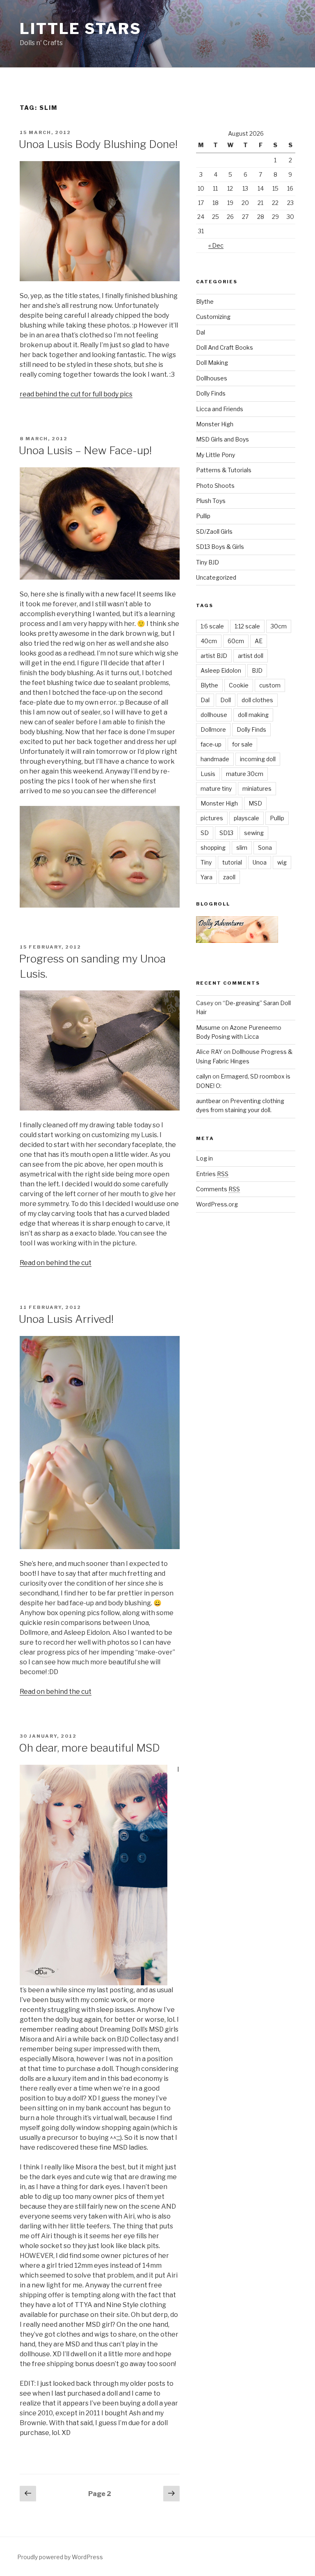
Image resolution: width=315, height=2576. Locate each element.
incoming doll (258, 759)
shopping (213, 848)
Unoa (260, 862)
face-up (211, 744)
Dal (201, 332)
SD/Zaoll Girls (214, 531)
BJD (257, 670)
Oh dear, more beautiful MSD (89, 1748)
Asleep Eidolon (221, 670)
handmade (215, 759)
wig (282, 862)
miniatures (257, 789)
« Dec (216, 245)
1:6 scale (212, 626)
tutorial (232, 862)
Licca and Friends (220, 409)
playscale (247, 818)
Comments (218, 1189)
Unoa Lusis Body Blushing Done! (98, 144)
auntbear (208, 1101)
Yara (207, 877)
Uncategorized (216, 577)
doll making (253, 715)
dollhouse (214, 715)
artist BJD (214, 656)
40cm (209, 641)
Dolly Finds (211, 393)
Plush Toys (211, 501)
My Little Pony (216, 455)
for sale (242, 744)
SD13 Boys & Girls (220, 547)
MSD (255, 803)
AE (259, 641)
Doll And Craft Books (225, 347)
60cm (236, 641)
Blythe (205, 302)
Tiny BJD (208, 562)
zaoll (229, 877)
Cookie (239, 685)
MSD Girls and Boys (223, 439)
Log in (204, 1158)
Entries (212, 1174)
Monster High (215, 424)
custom (270, 685)
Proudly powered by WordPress (60, 2557)
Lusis (208, 774)
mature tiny (216, 789)
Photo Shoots (215, 486)
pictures (212, 818)
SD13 (226, 833)
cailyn (204, 1076)
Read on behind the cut (56, 1263)
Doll (226, 700)
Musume (208, 1027)
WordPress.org (217, 1204)
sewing (254, 833)
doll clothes (257, 700)
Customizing (213, 317)
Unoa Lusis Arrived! (66, 1319)
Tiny (206, 862)
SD (205, 833)
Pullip (203, 516)
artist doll (251, 656)
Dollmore (213, 729)
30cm (279, 626)
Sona (265, 848)
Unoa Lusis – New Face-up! (85, 450)
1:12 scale (247, 626)
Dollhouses (212, 378)
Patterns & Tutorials (224, 470)
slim (242, 848)
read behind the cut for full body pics (76, 394)
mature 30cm (245, 774)
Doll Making (212, 363)
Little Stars (81, 29)
